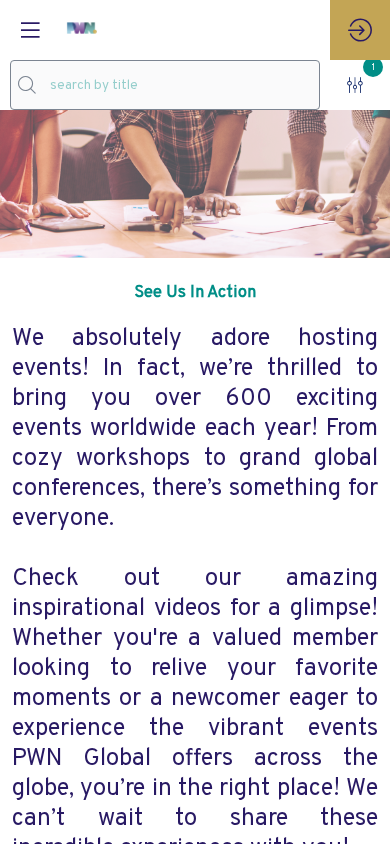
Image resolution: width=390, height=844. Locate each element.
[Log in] (360, 30)
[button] (30, 30)
